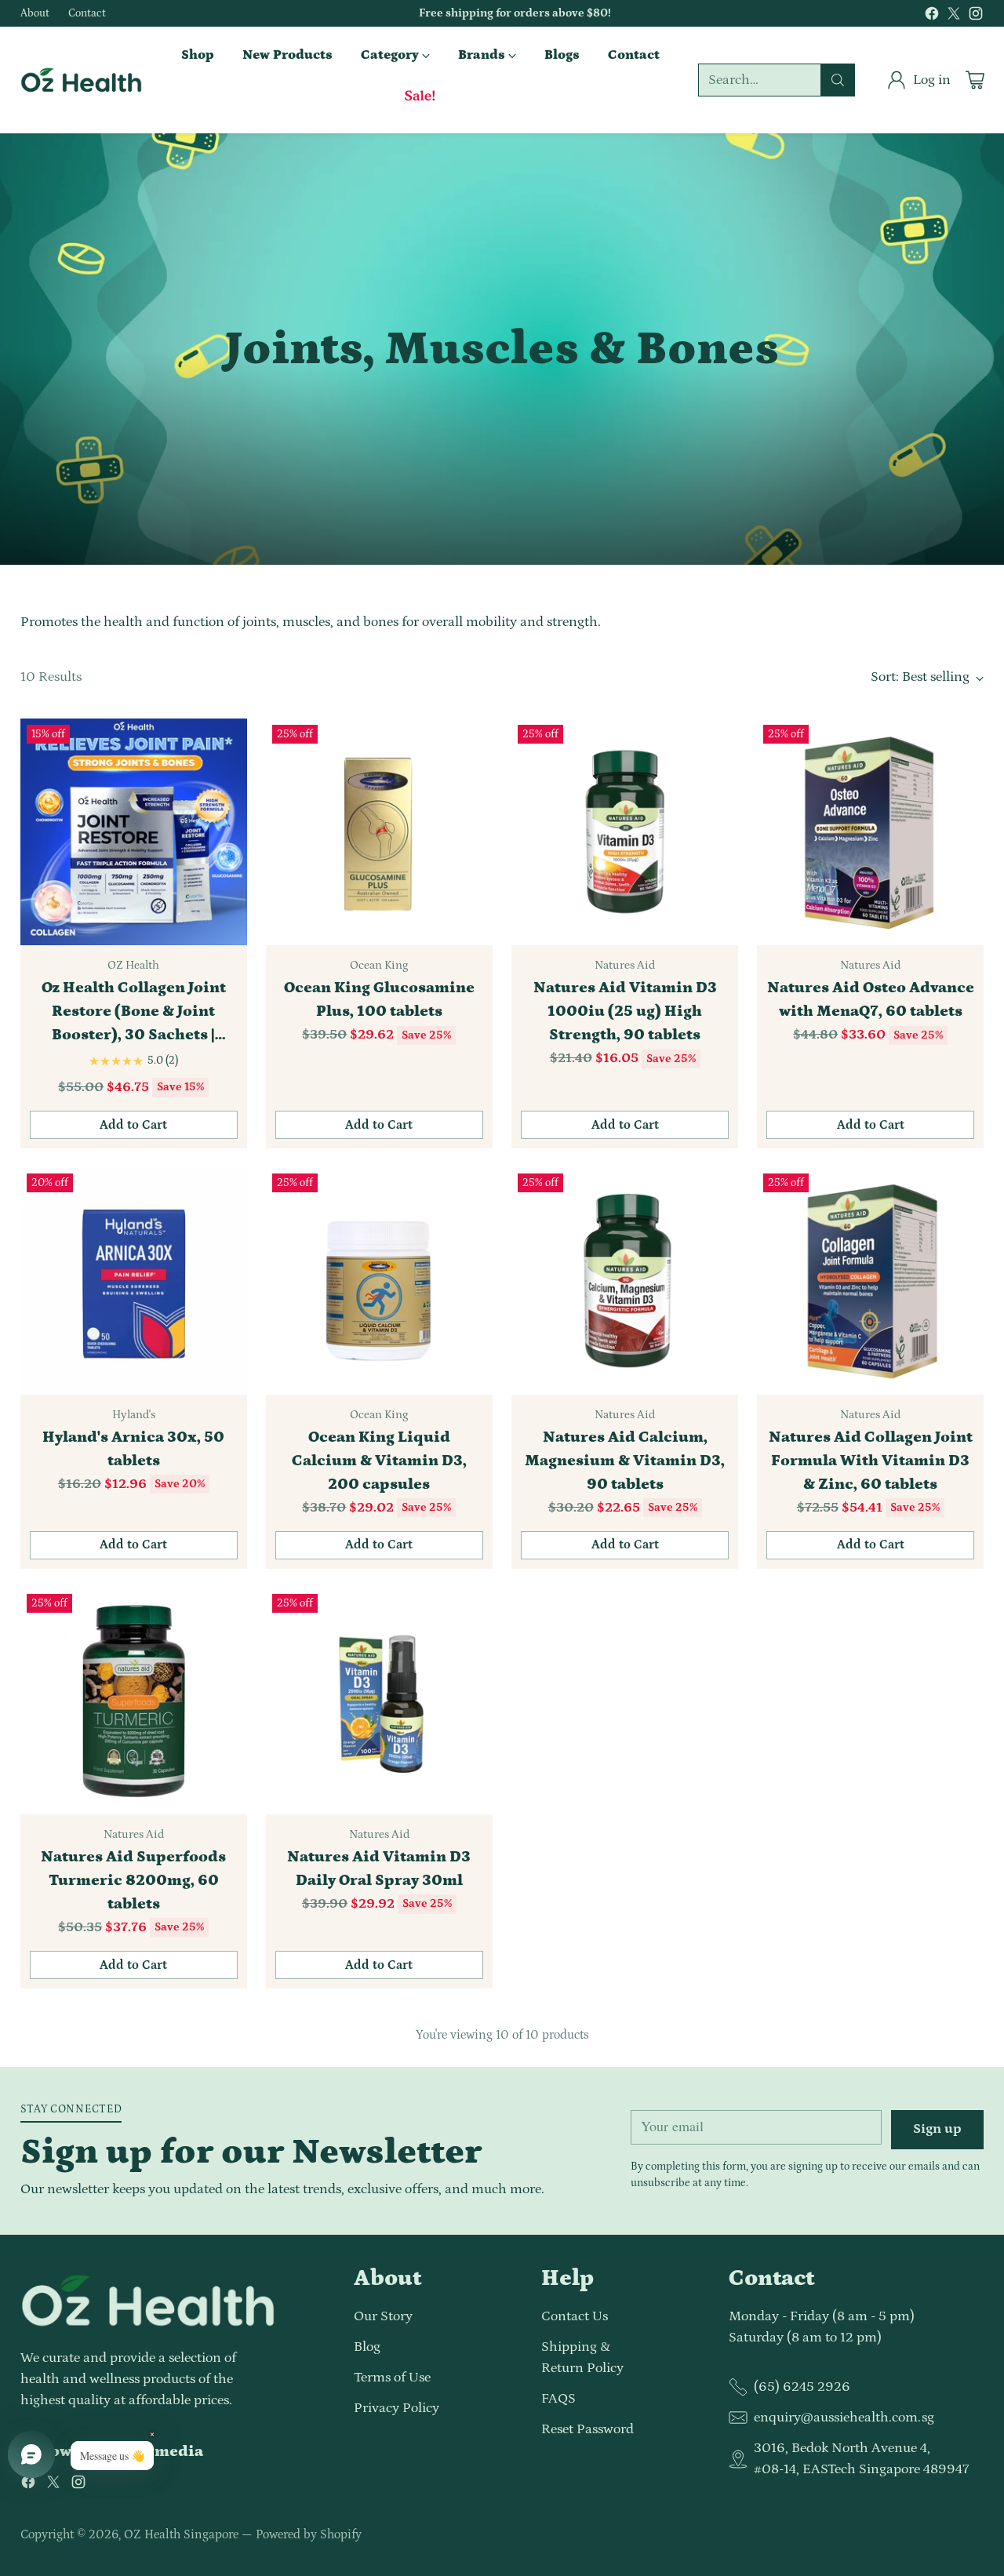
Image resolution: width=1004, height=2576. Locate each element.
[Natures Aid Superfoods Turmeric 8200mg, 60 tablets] (134, 1701)
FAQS (558, 2399)
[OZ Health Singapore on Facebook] (932, 17)
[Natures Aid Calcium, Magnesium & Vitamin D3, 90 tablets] (625, 1281)
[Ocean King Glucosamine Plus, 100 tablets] (379, 832)
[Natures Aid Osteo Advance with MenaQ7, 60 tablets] (870, 832)
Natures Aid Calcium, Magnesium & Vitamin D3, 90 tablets (625, 1461)
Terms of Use (392, 2378)
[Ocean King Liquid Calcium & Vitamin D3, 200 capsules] (379, 1281)
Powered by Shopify (309, 2534)
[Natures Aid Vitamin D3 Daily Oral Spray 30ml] (379, 1701)
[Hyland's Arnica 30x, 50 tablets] (134, 1281)
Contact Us (575, 2316)
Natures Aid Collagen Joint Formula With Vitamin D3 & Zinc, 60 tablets (871, 1461)
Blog (367, 2347)
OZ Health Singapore (181, 2534)
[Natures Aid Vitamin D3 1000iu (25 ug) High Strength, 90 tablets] (625, 832)
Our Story (383, 2316)
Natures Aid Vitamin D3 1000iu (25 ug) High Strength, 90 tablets (625, 1011)
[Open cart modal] (975, 80)
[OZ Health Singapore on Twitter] (954, 17)
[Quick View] (227, 739)
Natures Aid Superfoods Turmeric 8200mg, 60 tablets (133, 1880)
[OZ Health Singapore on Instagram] (976, 17)
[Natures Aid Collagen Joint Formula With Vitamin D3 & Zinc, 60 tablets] (870, 1281)
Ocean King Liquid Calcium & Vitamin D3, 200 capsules (379, 1461)
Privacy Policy (397, 2408)
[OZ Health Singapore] (81, 80)
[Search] (838, 80)
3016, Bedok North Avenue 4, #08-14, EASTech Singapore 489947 (861, 2459)
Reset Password (587, 2429)
